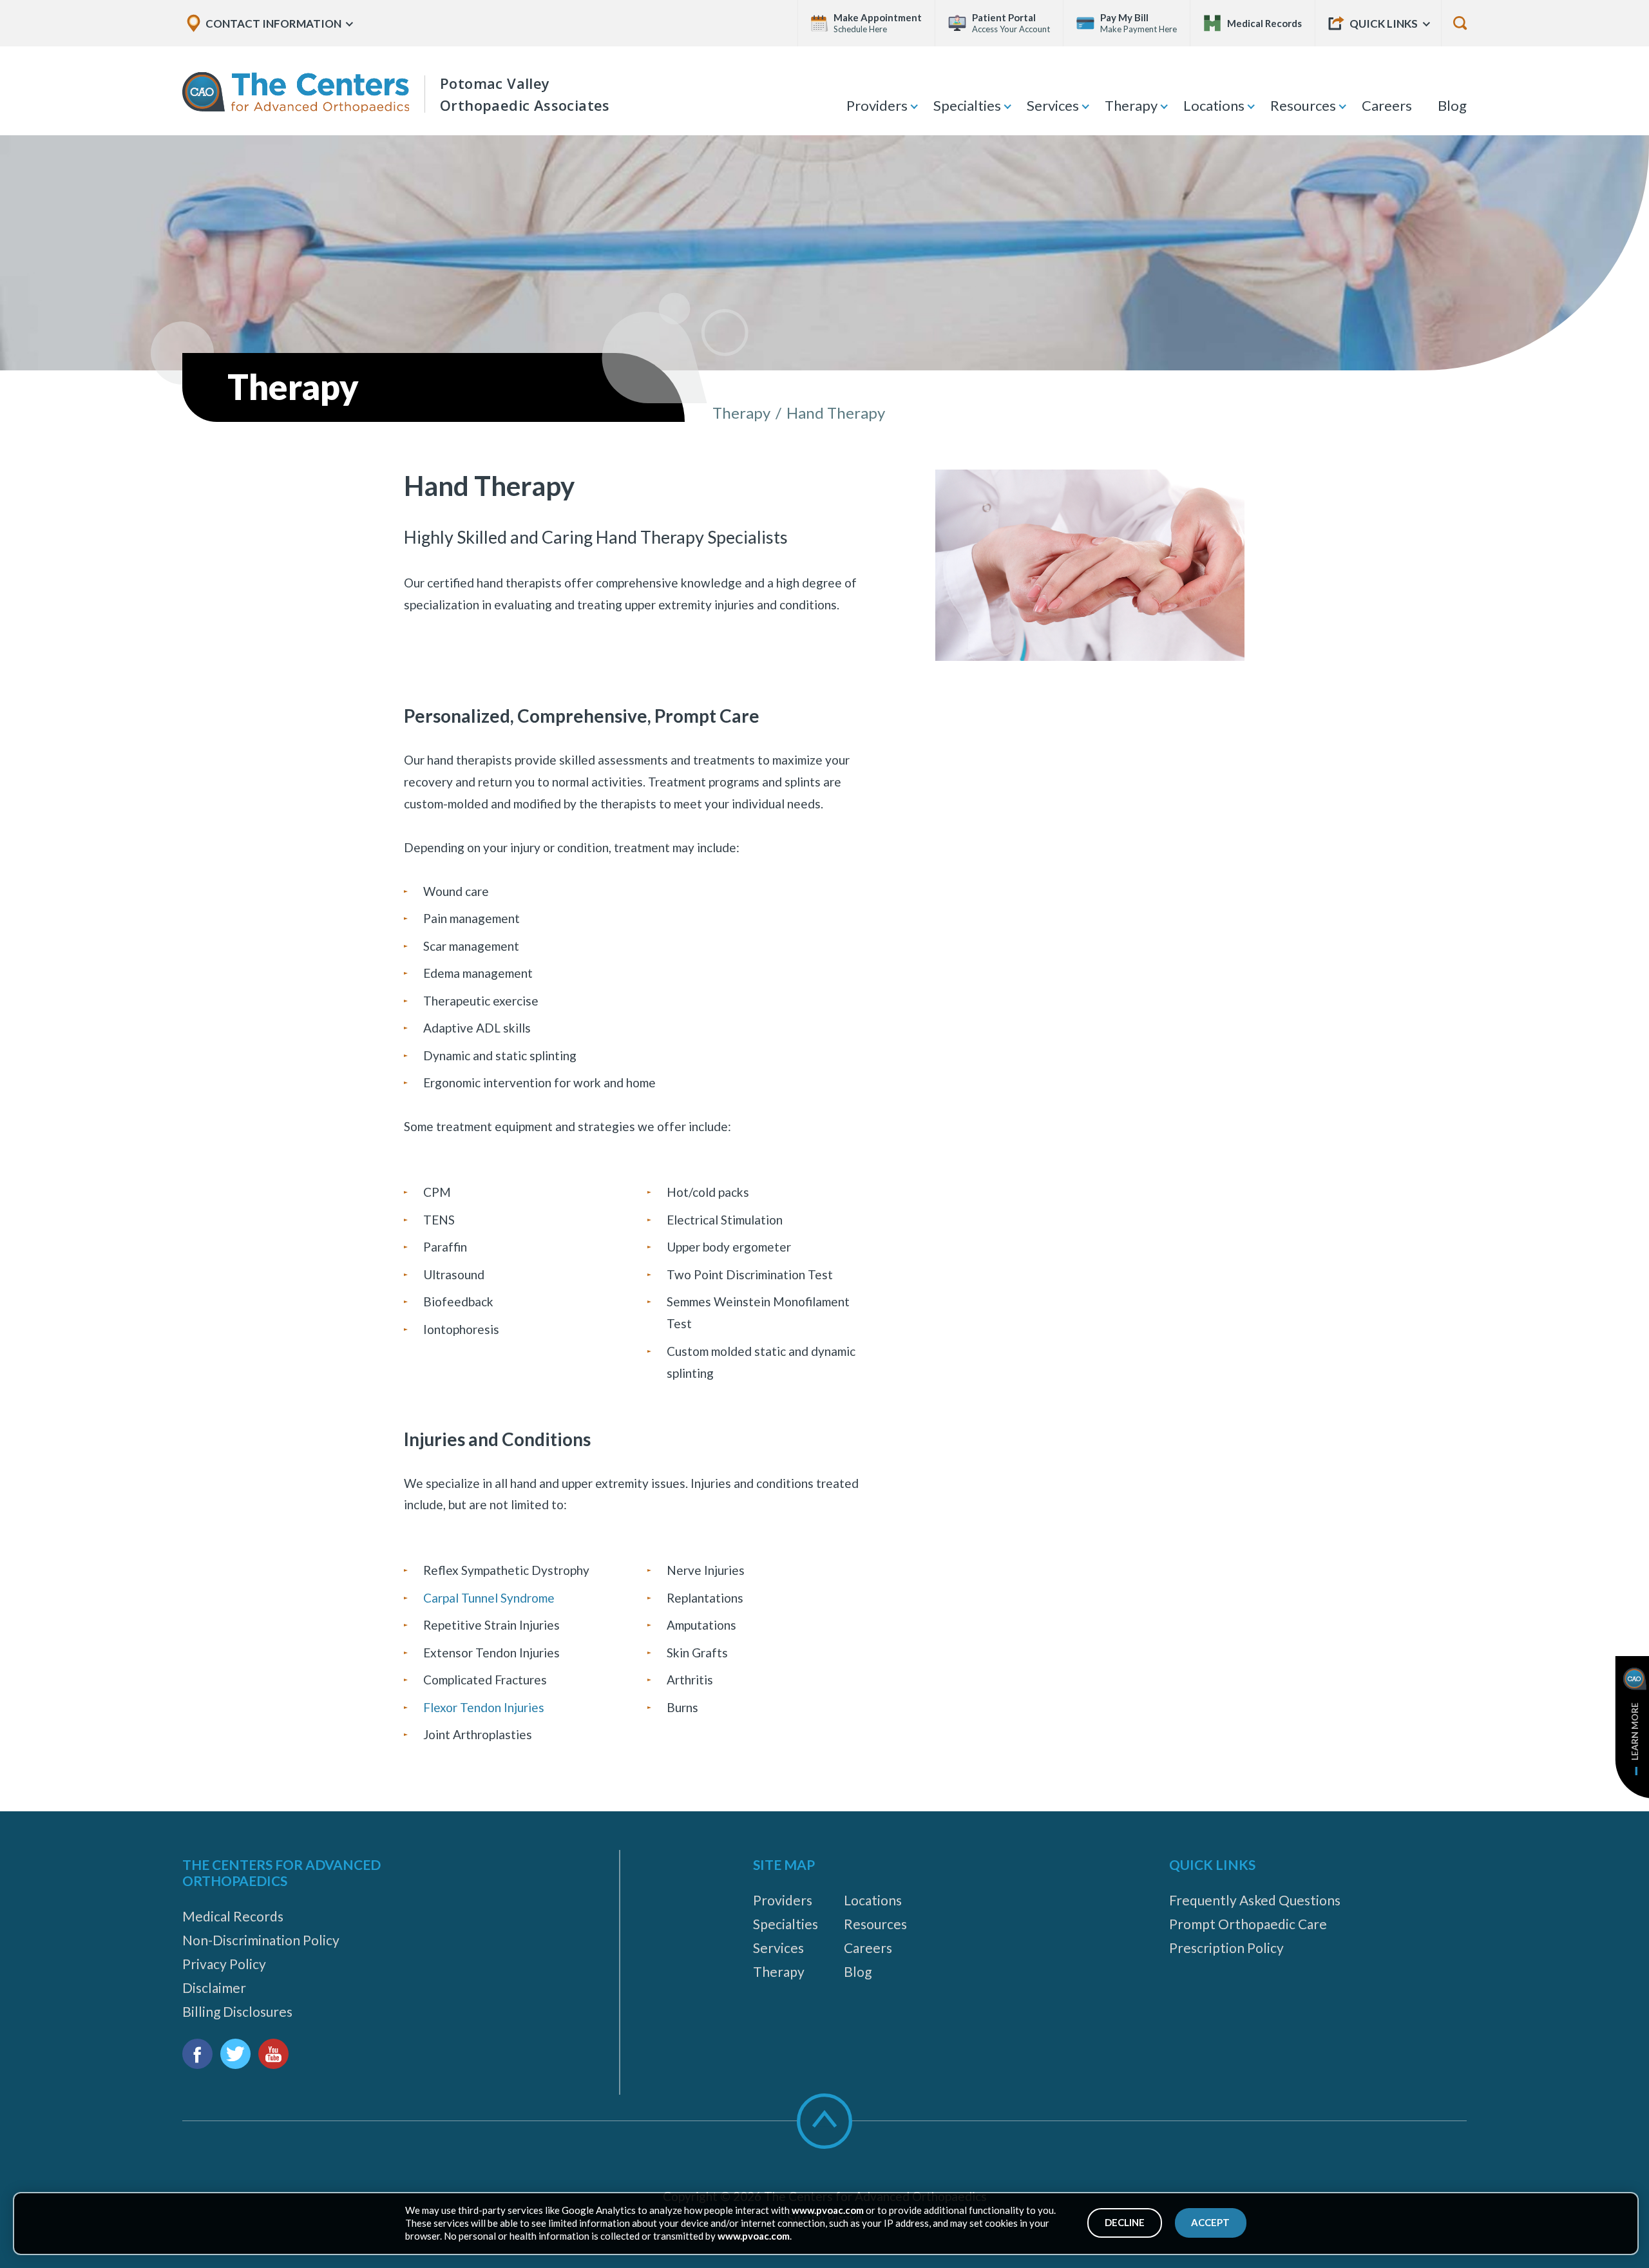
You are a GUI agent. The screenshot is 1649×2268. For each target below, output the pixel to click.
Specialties (967, 105)
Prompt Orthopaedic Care (1248, 1924)
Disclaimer (214, 1987)
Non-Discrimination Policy (261, 1940)
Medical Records (233, 1916)
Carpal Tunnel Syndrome (489, 1598)
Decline (1125, 2222)
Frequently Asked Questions (1255, 1900)
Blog (1452, 105)
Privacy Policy (224, 1964)
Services (1053, 105)
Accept (1210, 2222)
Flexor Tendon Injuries (484, 1707)
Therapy (1131, 105)
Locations (1214, 105)
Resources (1303, 105)
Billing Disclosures (237, 2011)
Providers (877, 105)
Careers (1387, 105)
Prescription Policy (1226, 1948)
